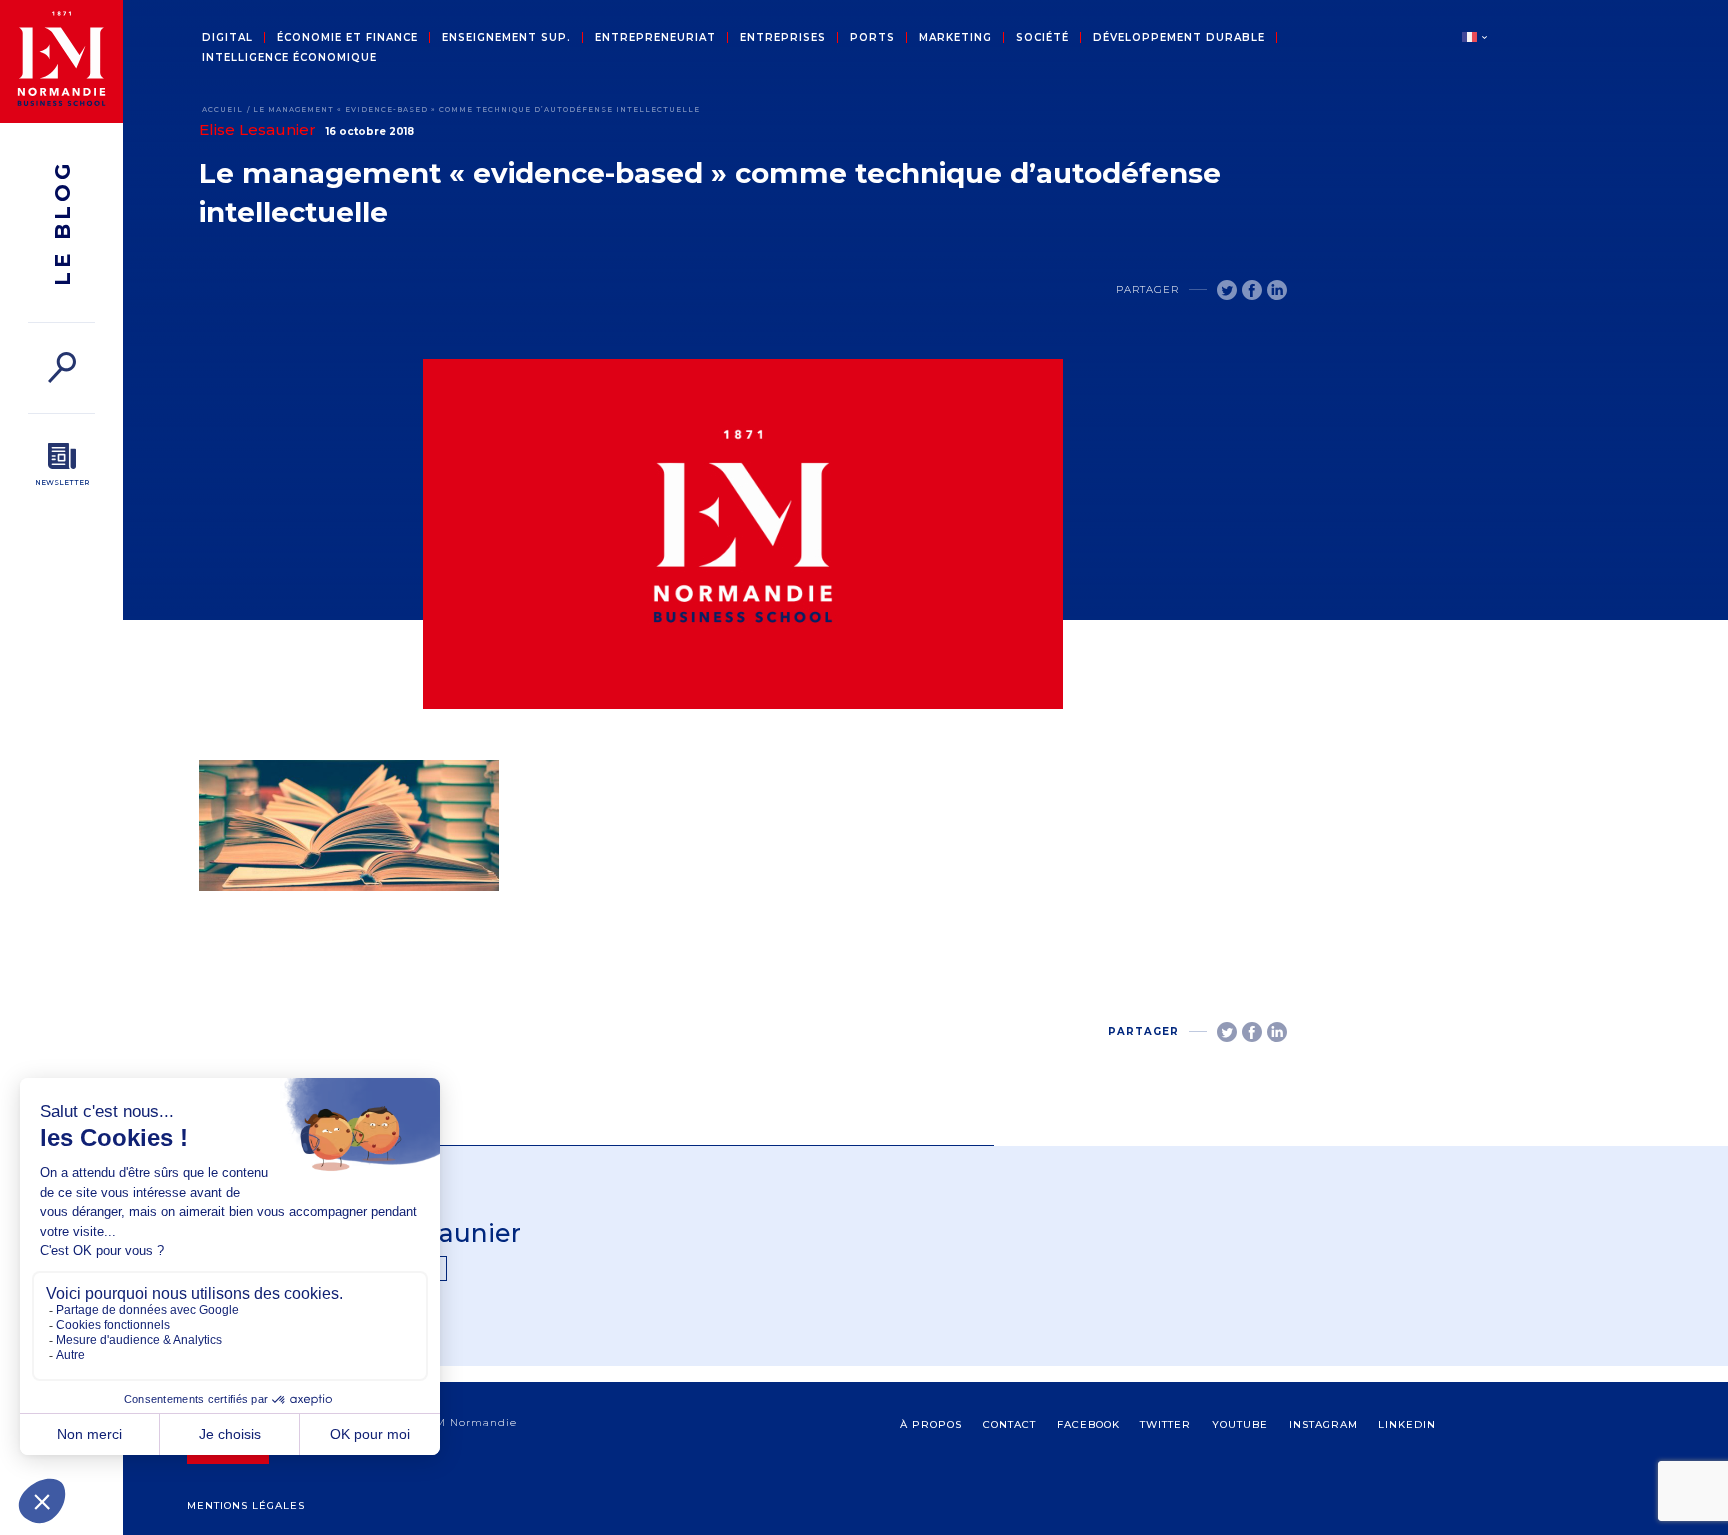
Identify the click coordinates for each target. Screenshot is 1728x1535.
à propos (931, 1424)
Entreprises (783, 38)
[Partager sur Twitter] (1227, 290)
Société (1042, 38)
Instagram (1323, 1424)
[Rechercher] (61, 367)
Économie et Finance (347, 38)
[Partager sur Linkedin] (1277, 290)
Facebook (1088, 1424)
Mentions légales (246, 1505)
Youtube (1240, 1424)
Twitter (1165, 1424)
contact (1009, 1424)
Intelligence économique (289, 58)
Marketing (955, 38)
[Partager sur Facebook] (1252, 290)
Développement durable (1179, 38)
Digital (227, 38)
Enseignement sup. (506, 38)
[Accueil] (61, 61)
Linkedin (1407, 1424)
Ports (872, 38)
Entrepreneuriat (655, 38)
